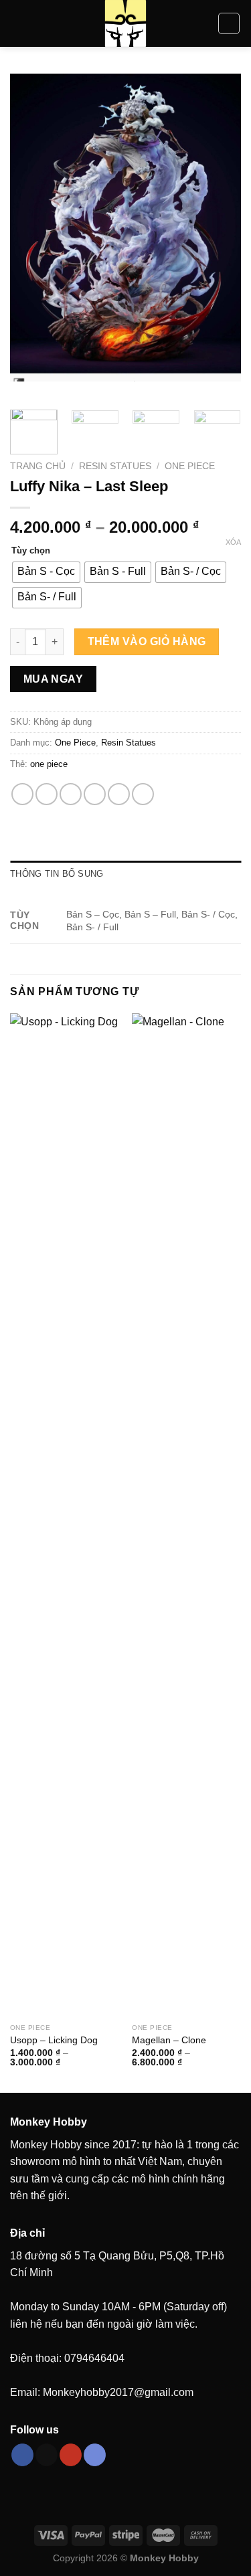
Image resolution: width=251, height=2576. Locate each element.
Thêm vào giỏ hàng (147, 641)
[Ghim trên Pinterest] (119, 794)
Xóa (233, 542)
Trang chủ (38, 466)
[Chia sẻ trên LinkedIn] (143, 794)
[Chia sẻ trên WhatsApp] (22, 794)
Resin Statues (115, 466)
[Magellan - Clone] (186, 1515)
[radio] (46, 572)
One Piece (190, 466)
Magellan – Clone (169, 2040)
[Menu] (18, 23)
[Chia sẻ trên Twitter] (71, 794)
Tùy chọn (31, 551)
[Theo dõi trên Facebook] (22, 2455)
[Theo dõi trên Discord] (95, 2455)
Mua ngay (54, 679)
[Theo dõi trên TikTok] (47, 2455)
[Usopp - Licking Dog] (65, 1515)
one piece (49, 764)
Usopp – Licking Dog (54, 2040)
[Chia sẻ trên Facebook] (47, 794)
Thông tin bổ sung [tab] (57, 874)
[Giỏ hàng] (229, 23)
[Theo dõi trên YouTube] (71, 2455)
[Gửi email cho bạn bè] (95, 794)
